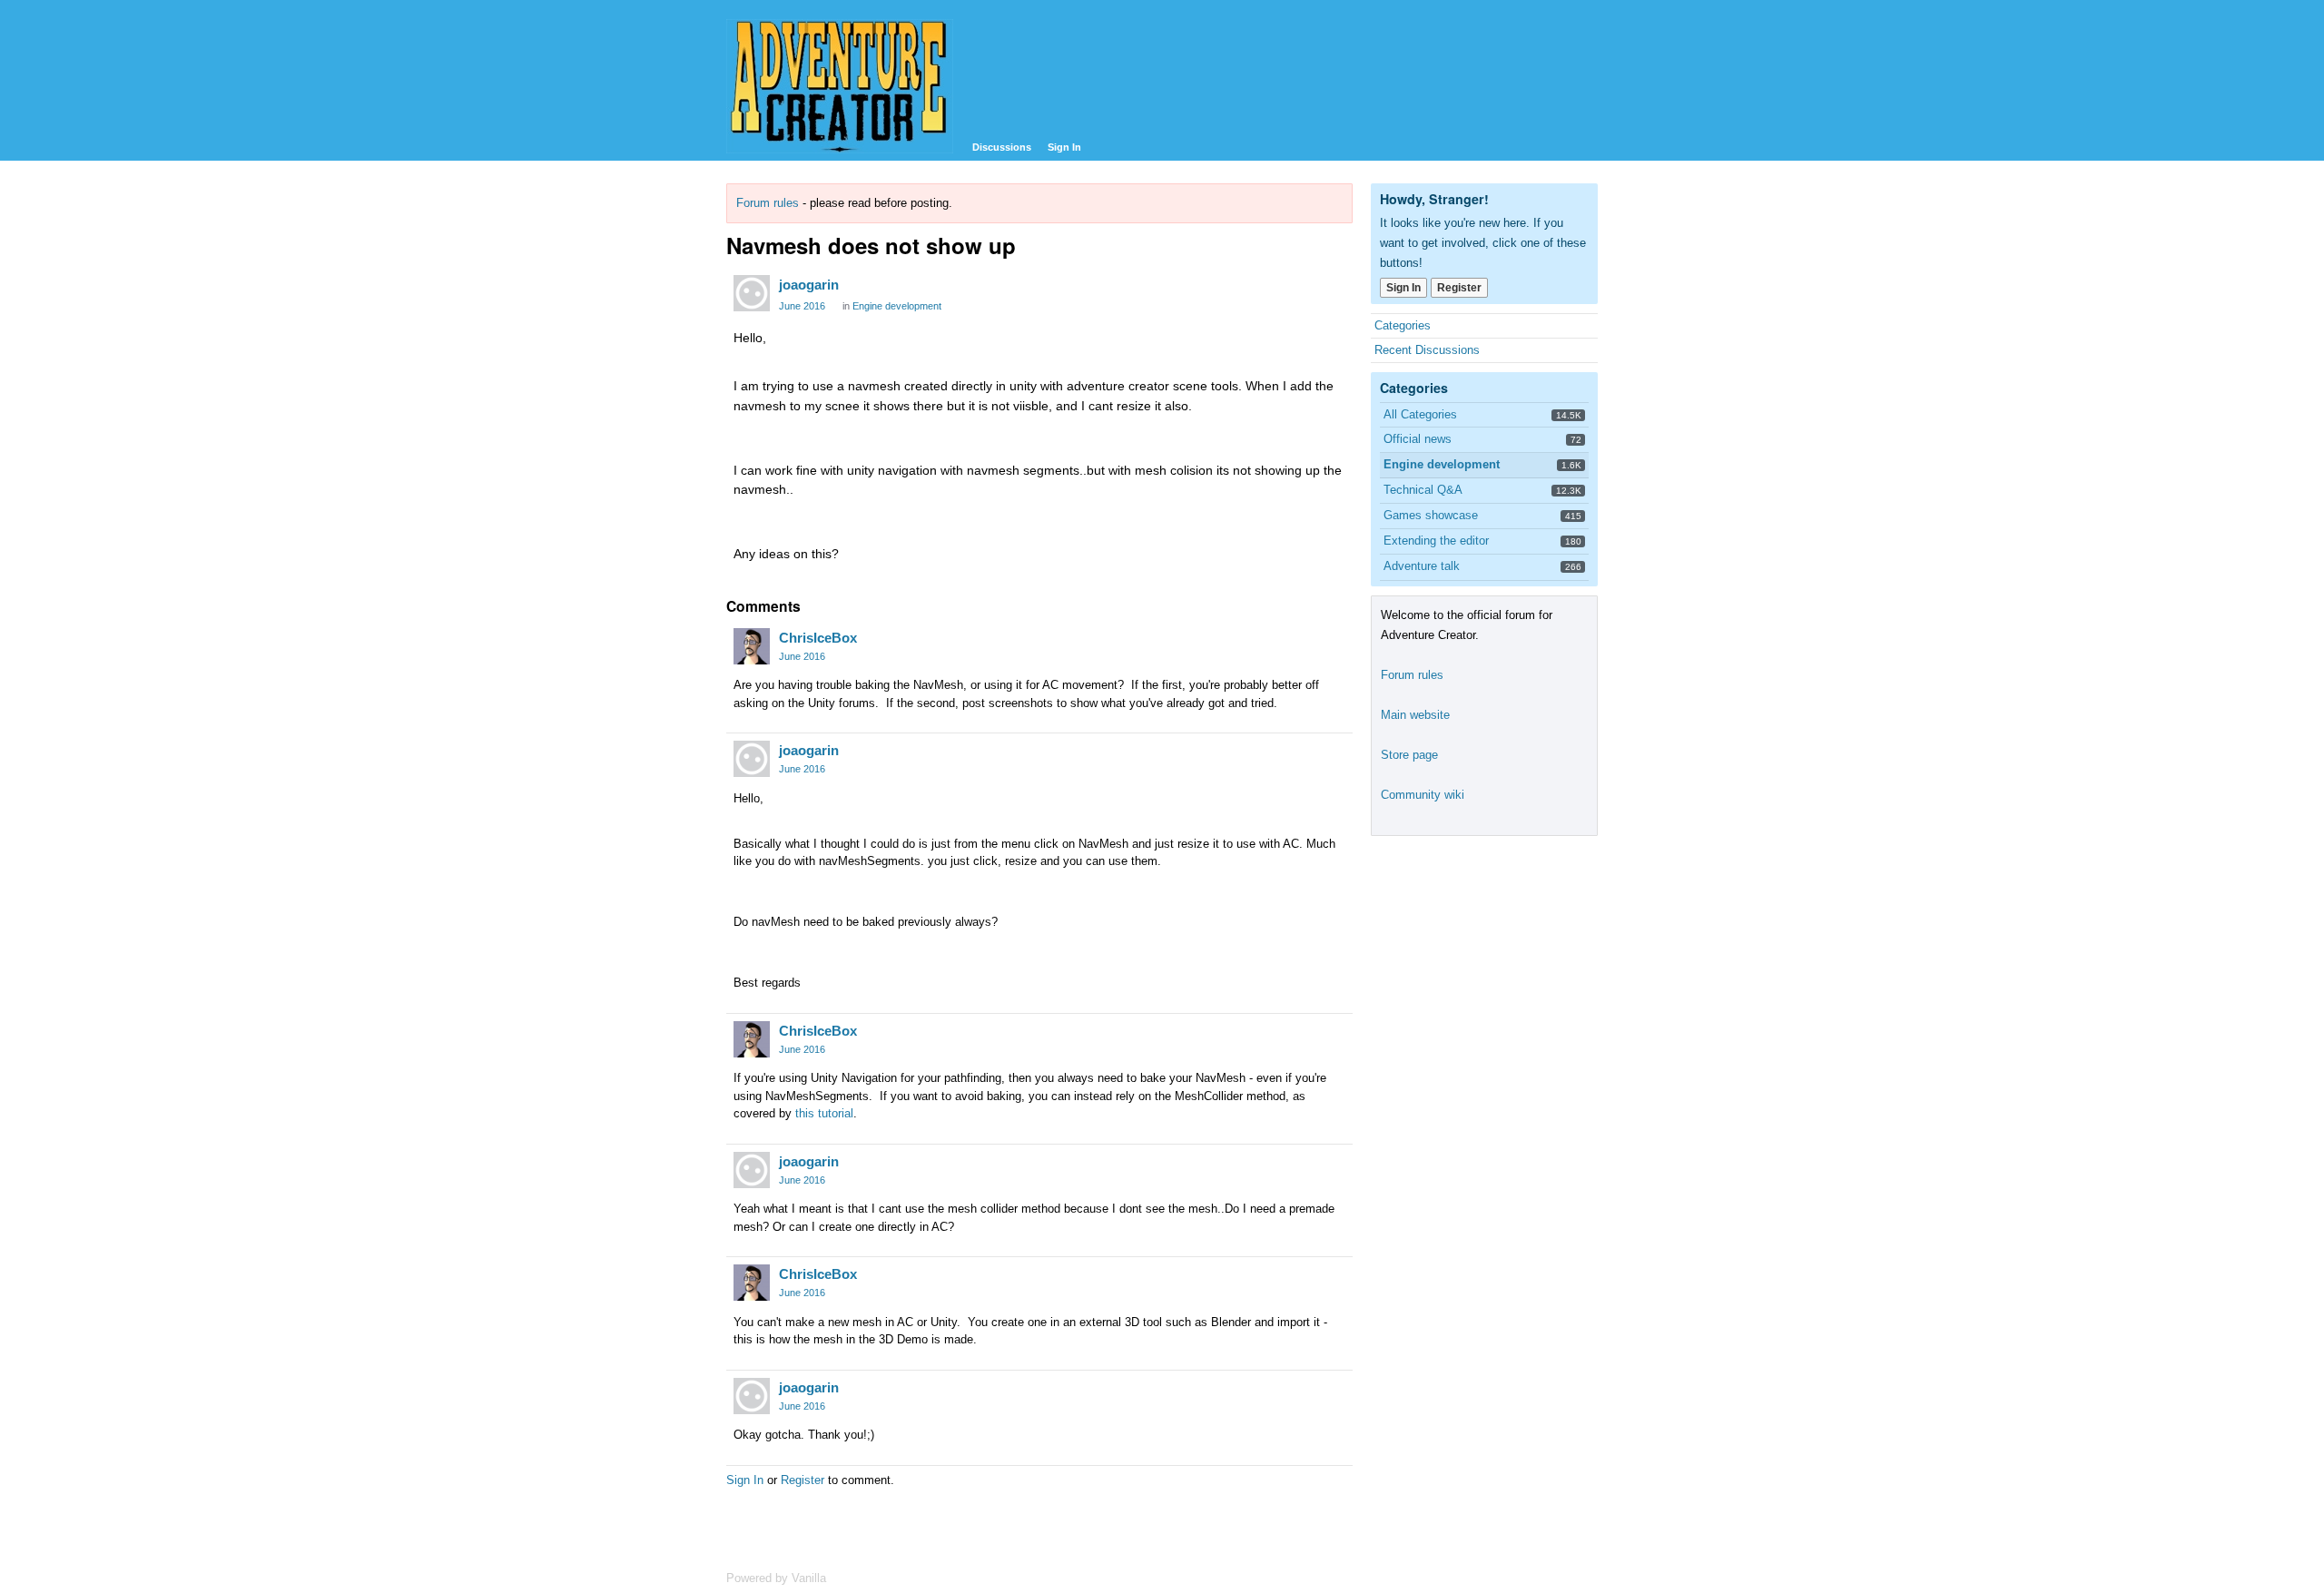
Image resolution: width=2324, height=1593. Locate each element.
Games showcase (1431, 515)
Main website (1415, 715)
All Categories (1420, 414)
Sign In (1064, 147)
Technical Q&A (1423, 490)
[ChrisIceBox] (752, 646)
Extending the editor (1436, 541)
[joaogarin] (752, 293)
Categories (1403, 325)
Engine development (897, 306)
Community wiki (1423, 795)
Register (803, 1480)
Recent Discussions (1427, 350)
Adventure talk (1422, 566)
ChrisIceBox (818, 638)
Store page (1409, 755)
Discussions (1002, 147)
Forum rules (768, 203)
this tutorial (824, 1113)
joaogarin (809, 285)
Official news (1418, 439)
